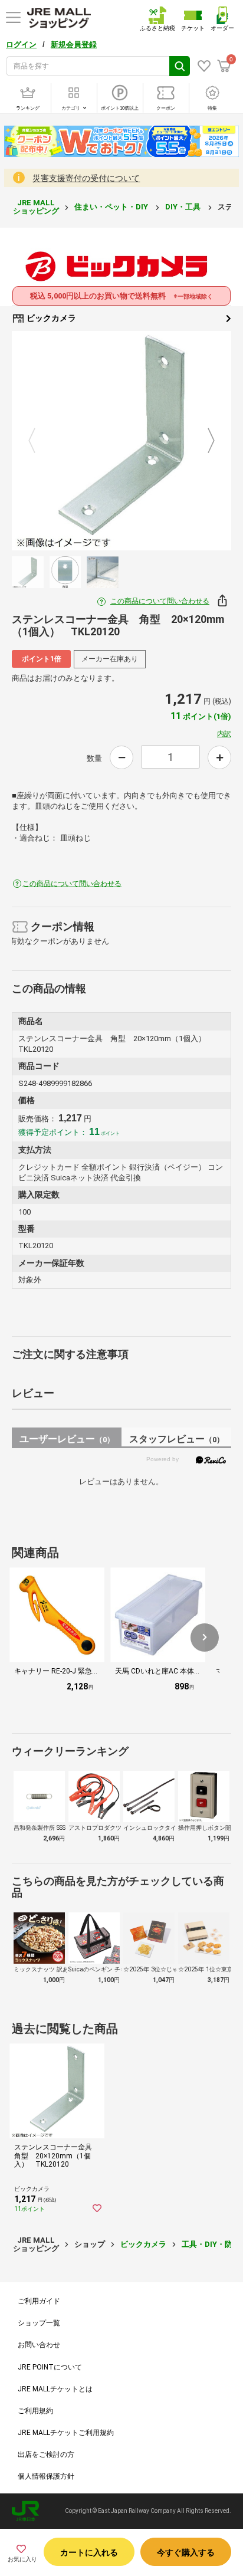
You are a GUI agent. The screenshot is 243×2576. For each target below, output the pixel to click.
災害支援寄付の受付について (86, 178)
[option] (121, 441)
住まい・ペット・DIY (112, 207)
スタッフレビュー (177, 1439)
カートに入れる (89, 2552)
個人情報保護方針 (46, 2476)
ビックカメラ (50, 318)
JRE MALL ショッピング (36, 207)
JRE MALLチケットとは (55, 2389)
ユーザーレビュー (67, 1439)
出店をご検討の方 (46, 2454)
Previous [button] (39, 441)
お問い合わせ (39, 2345)
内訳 (224, 734)
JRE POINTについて (50, 2367)
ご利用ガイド (39, 2301)
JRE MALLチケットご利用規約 (66, 2433)
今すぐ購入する (186, 2552)
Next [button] (204, 441)
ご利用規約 (35, 2411)
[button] (205, 1638)
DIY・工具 (184, 207)
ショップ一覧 (39, 2323)
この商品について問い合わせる (160, 601)
